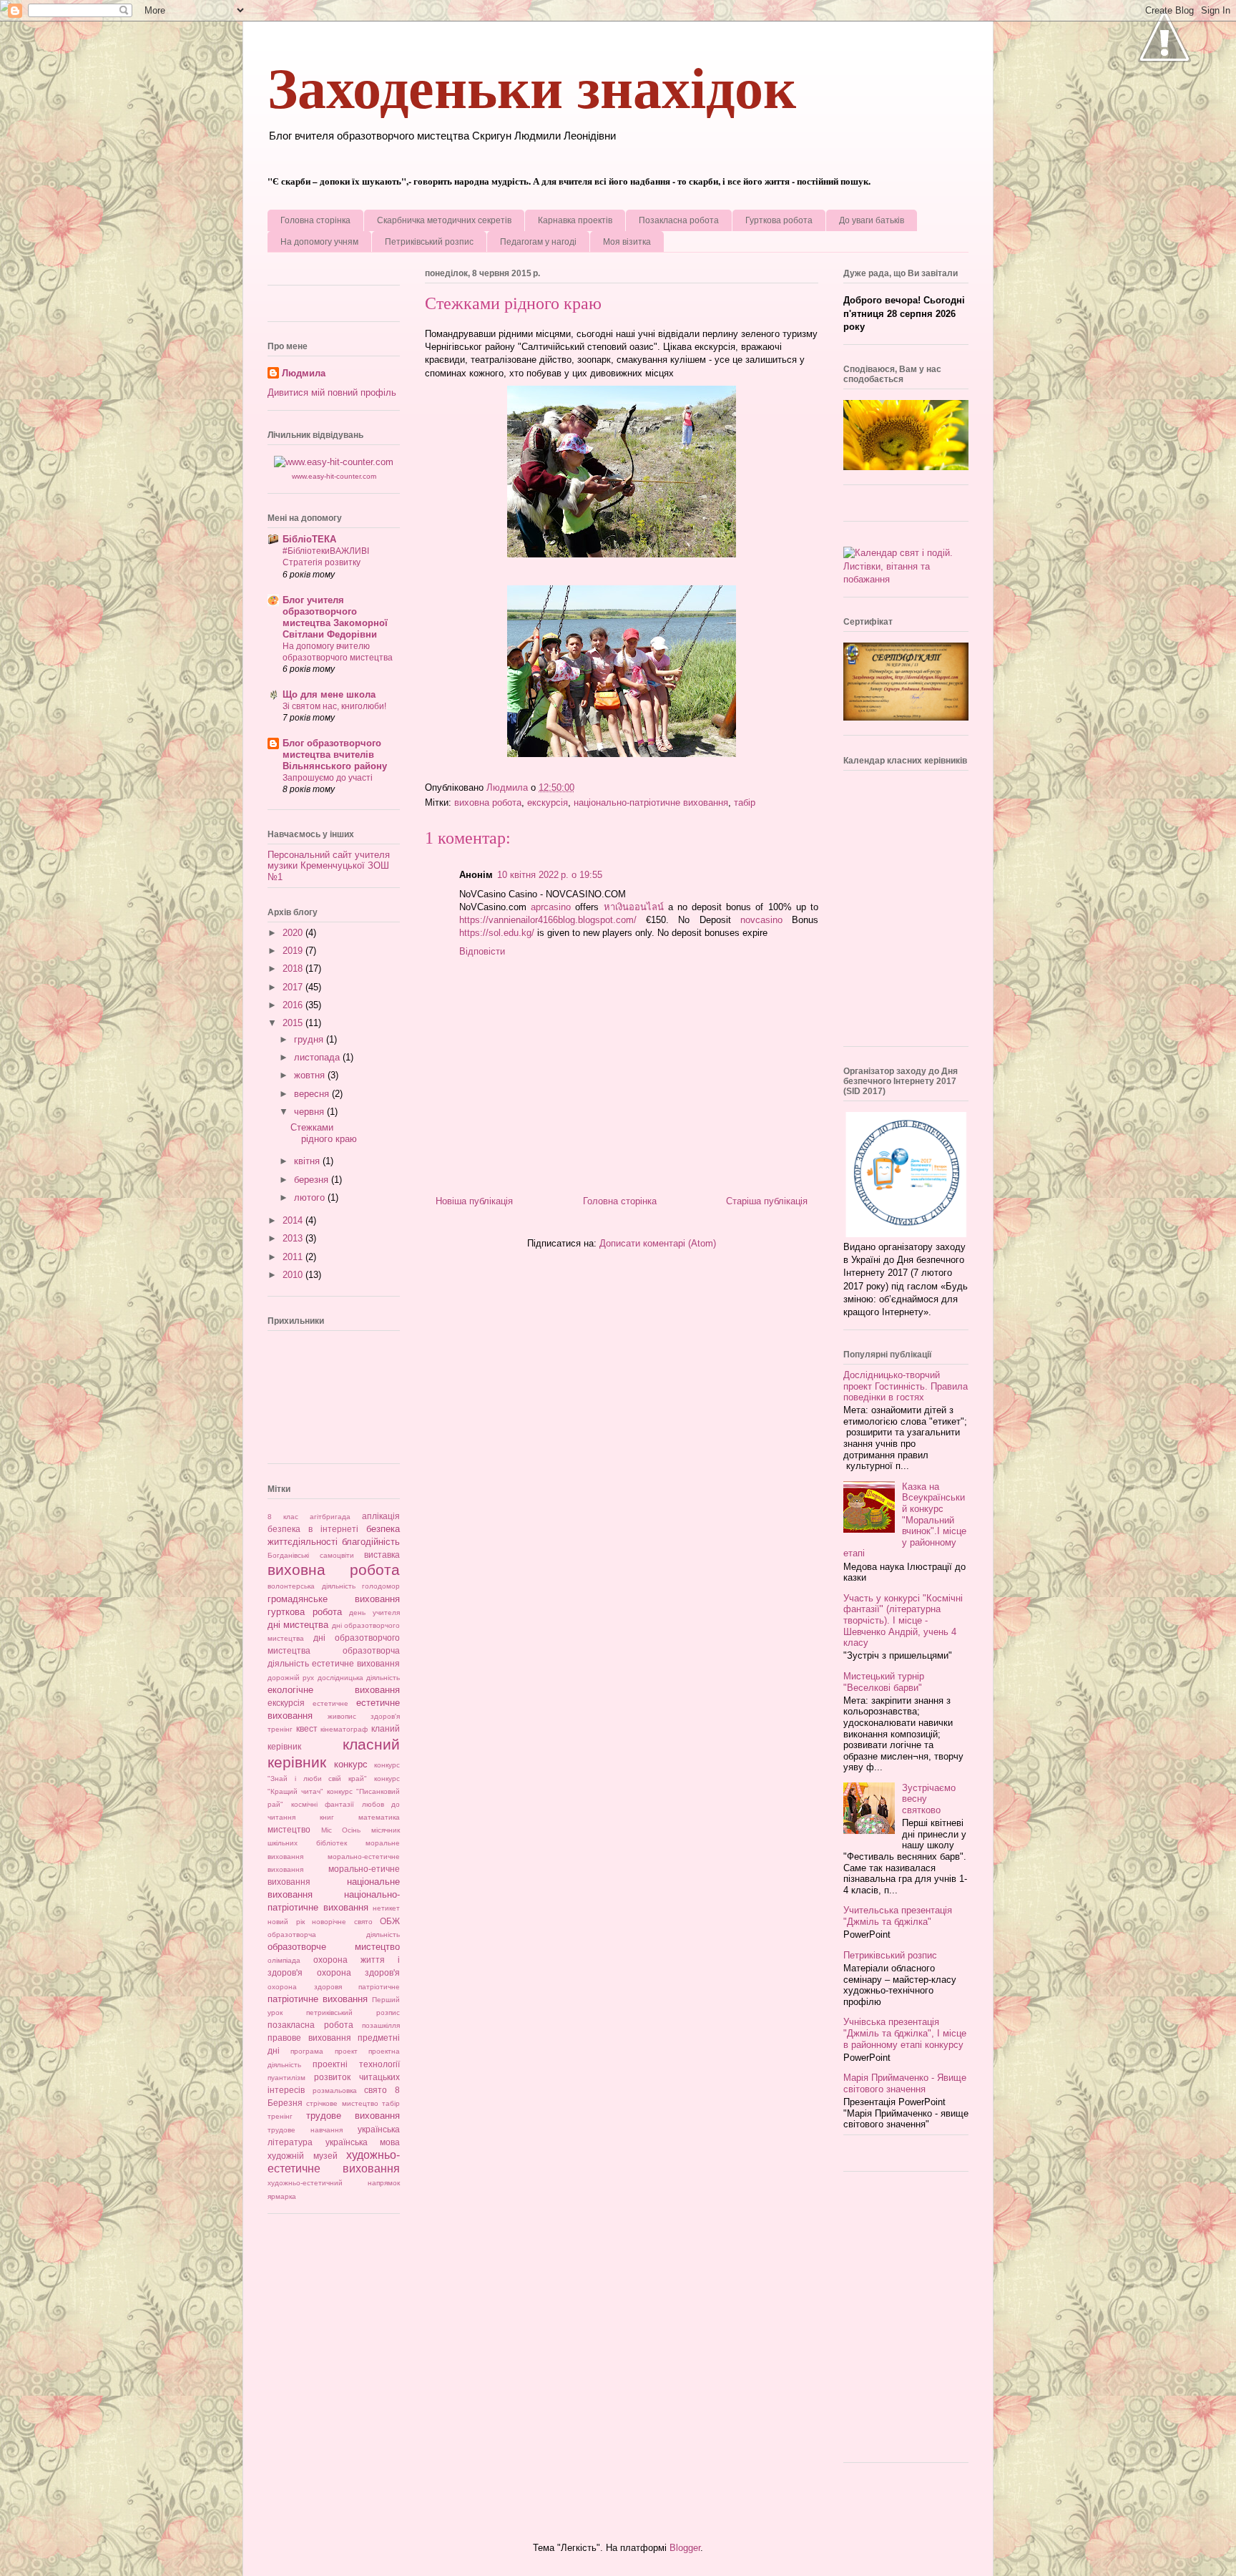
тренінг (280, 2116)
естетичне (330, 1703)
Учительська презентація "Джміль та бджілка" (898, 1916)
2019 (294, 951)
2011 (294, 1257)
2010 (294, 1275)
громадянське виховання (334, 1599)
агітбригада (330, 1517)
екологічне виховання (334, 1690)
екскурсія (548, 802)
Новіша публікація (474, 1201)
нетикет (386, 1908)
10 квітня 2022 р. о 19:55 (550, 875)
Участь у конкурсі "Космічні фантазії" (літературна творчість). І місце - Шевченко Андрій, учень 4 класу (903, 1620)
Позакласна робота (679, 220)
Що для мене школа (329, 694)
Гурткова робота (779, 220)
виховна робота (488, 802)
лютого (311, 1197)
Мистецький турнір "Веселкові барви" (884, 1682)
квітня (308, 1161)
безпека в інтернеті (313, 1529)
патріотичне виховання (318, 1999)
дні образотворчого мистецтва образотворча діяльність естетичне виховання (334, 1650)
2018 (294, 969)
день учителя (374, 1613)
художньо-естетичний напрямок (334, 2183)
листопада (318, 1057)
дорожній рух (291, 1678)
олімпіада (284, 1960)
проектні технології (356, 2064)
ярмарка (282, 2196)
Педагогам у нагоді (538, 242)
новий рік (286, 1922)
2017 (294, 987)
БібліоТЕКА (309, 539)
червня (310, 1112)
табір (745, 802)
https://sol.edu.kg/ (497, 933)
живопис (342, 1716)
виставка (382, 1555)
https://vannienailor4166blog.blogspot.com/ (548, 920)
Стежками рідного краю (324, 1133)
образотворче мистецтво (334, 1947)
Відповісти (482, 951)
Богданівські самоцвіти (311, 1555)
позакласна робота (310, 2025)
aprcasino (551, 907)
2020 (294, 933)
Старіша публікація (767, 1201)
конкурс (351, 1764)
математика (379, 1817)
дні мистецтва (298, 1625)
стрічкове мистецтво (342, 2103)
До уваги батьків (872, 220)
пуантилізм (286, 2078)
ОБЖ (390, 1921)
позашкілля (381, 2025)
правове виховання (309, 2038)
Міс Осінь (341, 1830)
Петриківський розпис (429, 242)
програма (307, 2051)
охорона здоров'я (359, 1972)
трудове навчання (305, 2130)
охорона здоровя (305, 1987)
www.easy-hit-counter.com (334, 476)
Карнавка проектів (575, 220)
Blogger (685, 2548)
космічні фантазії (323, 1804)
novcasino (761, 920)
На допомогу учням (319, 242)
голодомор (381, 1586)
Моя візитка (627, 242)
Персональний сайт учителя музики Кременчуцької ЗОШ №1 (329, 866)
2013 (294, 1238)
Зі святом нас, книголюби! (334, 706)
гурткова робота (305, 1612)
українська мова (363, 2142)
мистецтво (289, 1829)
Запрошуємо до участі (328, 778)
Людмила (304, 373)
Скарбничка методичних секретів (444, 220)
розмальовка (335, 2090)
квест (307, 1728)
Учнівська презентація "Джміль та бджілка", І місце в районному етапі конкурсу (905, 2033)
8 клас (283, 1517)
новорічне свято (342, 1922)
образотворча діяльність (334, 1935)
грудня (310, 1039)
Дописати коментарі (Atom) (658, 1243)
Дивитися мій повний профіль (332, 392)
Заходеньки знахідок (532, 89)
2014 (294, 1220)
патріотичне (379, 1987)
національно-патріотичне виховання (651, 802)
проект (346, 2051)
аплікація (381, 1516)
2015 (294, 1023)
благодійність (371, 1542)
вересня (313, 1094)
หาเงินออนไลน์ (634, 907)
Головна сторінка (315, 220)
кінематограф (344, 1729)
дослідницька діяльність (359, 1678)
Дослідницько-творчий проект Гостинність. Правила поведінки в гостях (906, 1386)
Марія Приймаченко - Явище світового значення (905, 2083)
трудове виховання (353, 2116)
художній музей (303, 2156)
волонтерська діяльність (312, 1586)
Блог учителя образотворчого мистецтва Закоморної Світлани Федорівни (335, 617)
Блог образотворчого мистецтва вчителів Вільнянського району (335, 755)
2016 (294, 1005)
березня (313, 1180)
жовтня (311, 1075)
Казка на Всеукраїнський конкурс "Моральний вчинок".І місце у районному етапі (905, 1520)
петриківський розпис (353, 2012)
